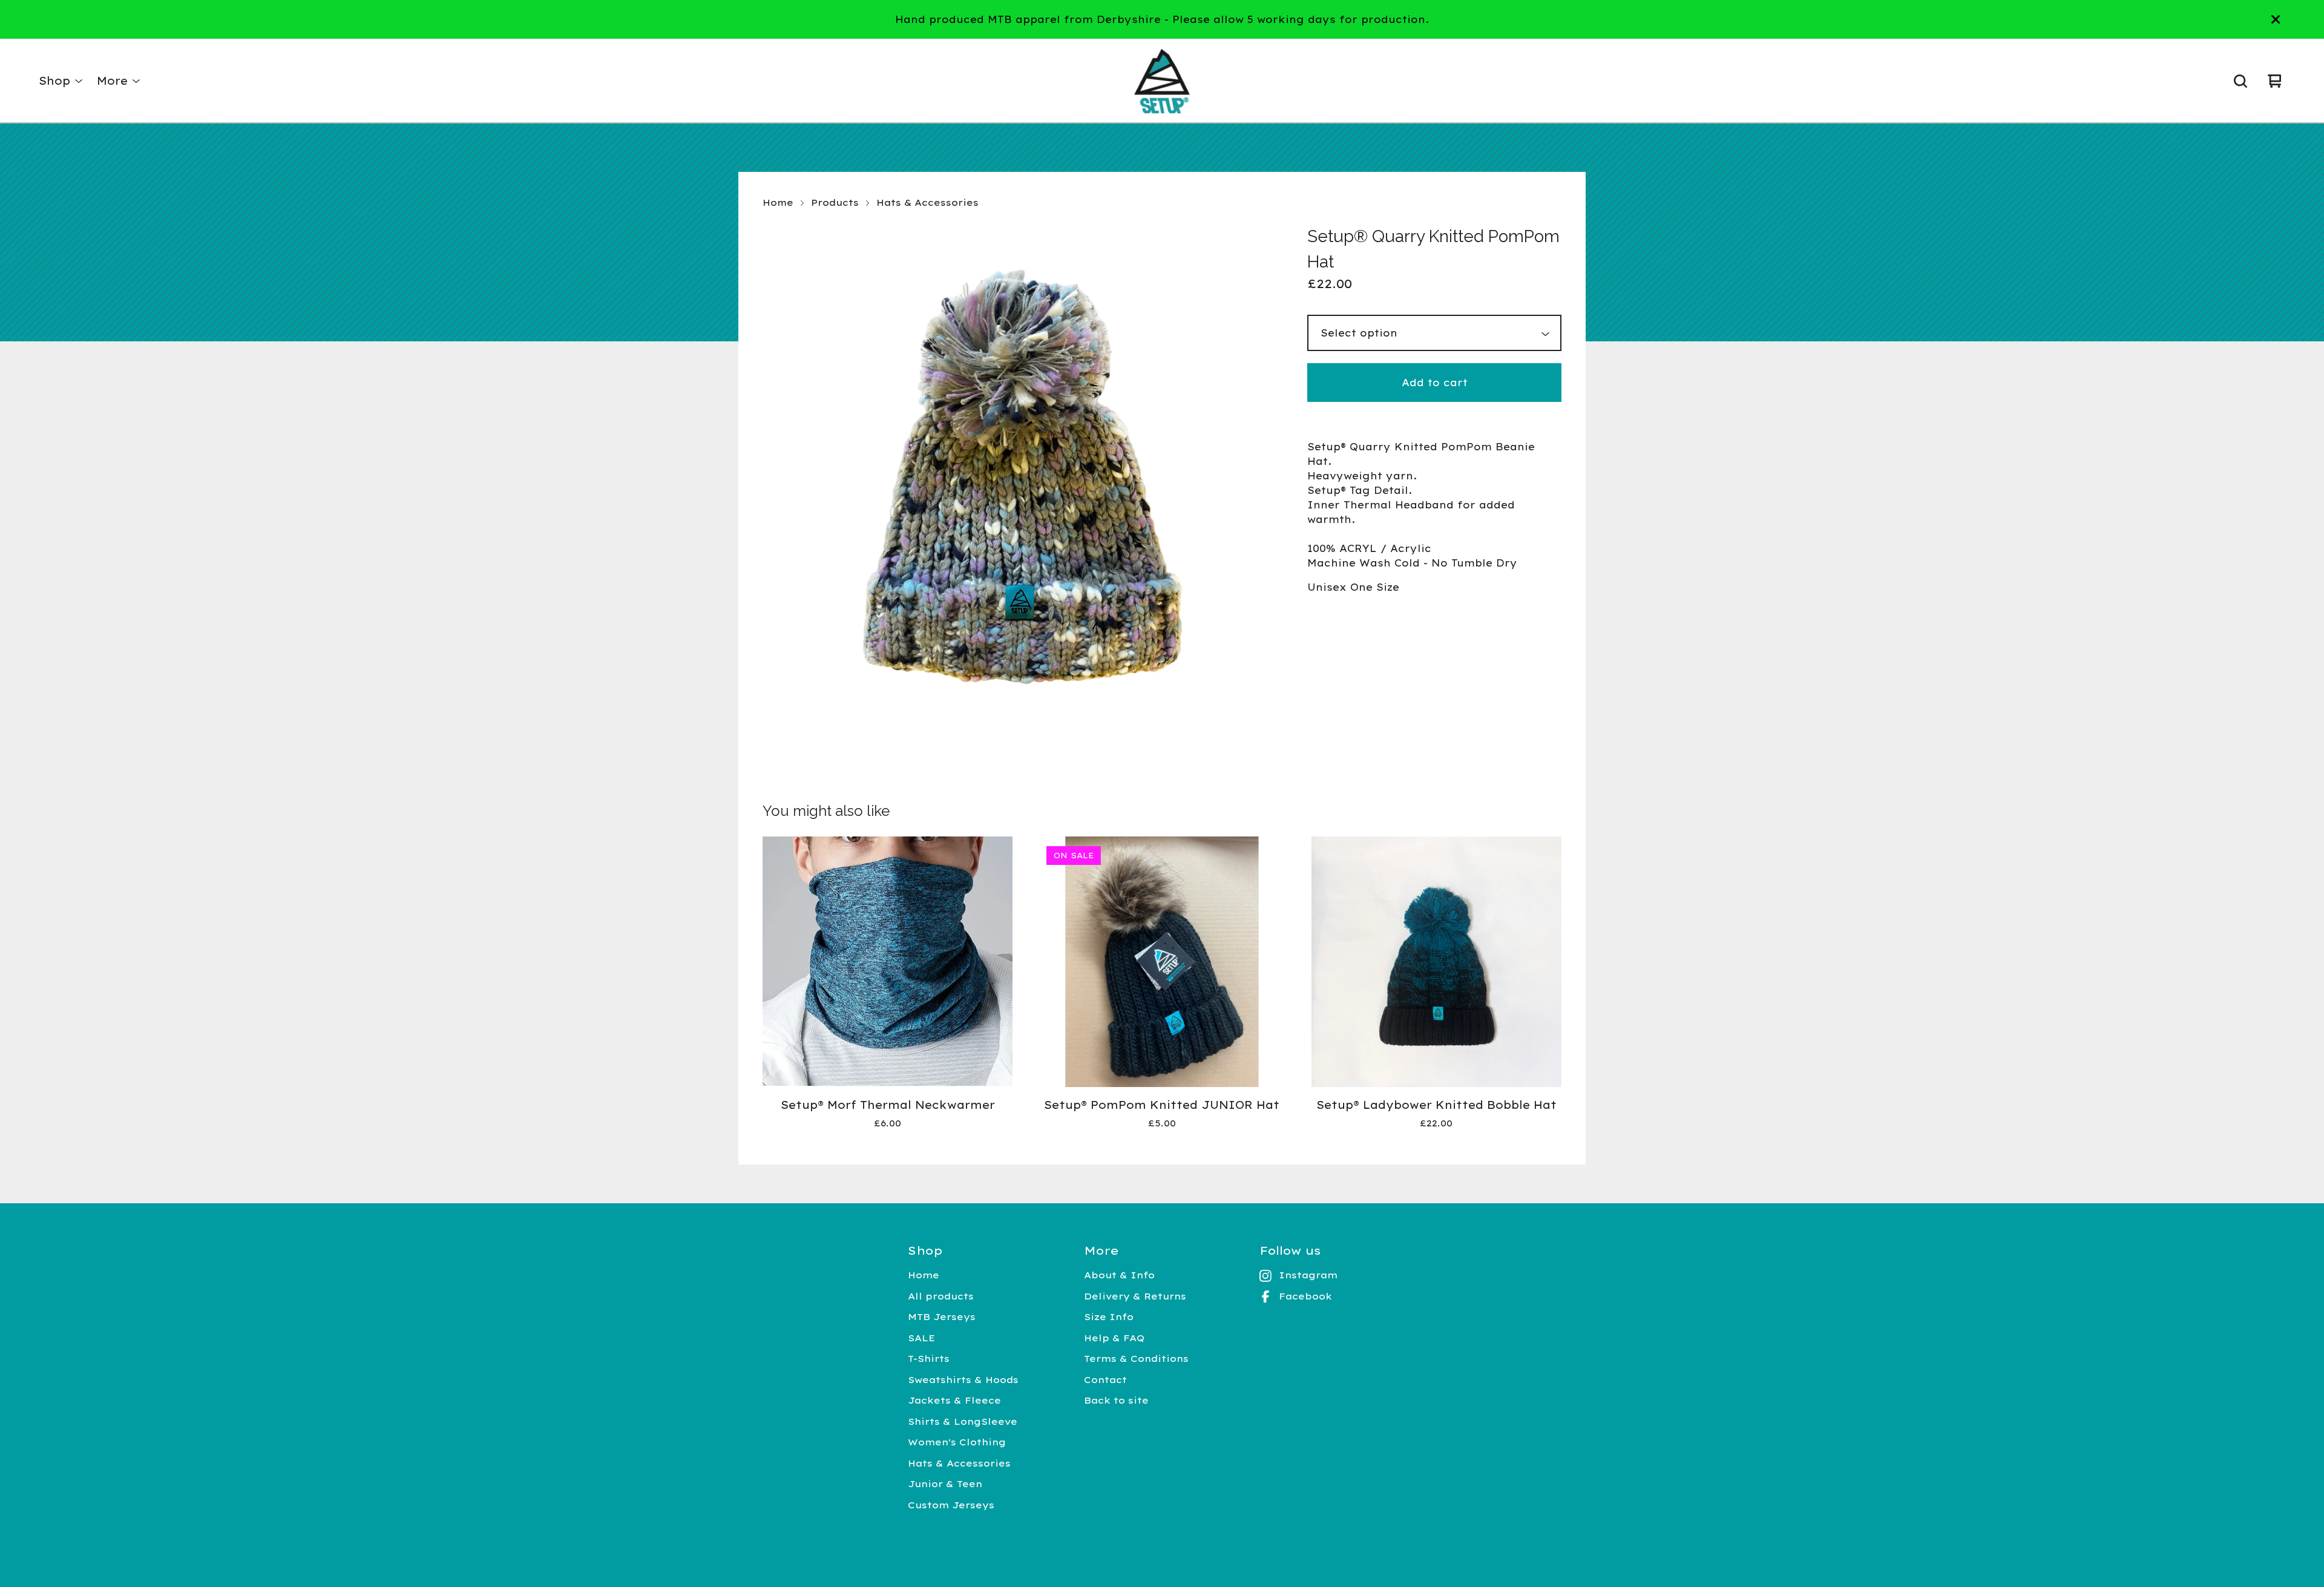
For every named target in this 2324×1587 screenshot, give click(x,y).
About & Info (1119, 1275)
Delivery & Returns (1135, 1296)
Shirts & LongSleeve (963, 1421)
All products (941, 1296)
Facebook (1305, 1296)
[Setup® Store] (1162, 81)
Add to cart (1435, 383)
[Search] (2240, 81)
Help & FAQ (1114, 1338)
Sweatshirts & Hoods (963, 1380)
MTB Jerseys (942, 1317)
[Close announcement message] (2276, 19)
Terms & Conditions (1136, 1359)
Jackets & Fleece (954, 1400)
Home (778, 202)
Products (835, 202)
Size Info (1109, 1317)
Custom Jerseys (951, 1505)
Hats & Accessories (927, 202)
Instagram (1308, 1275)
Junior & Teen (945, 1484)
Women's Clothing (957, 1442)
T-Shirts (929, 1359)
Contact (1105, 1380)
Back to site (1116, 1400)
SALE (921, 1338)
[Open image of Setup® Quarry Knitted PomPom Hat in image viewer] (1020, 482)
